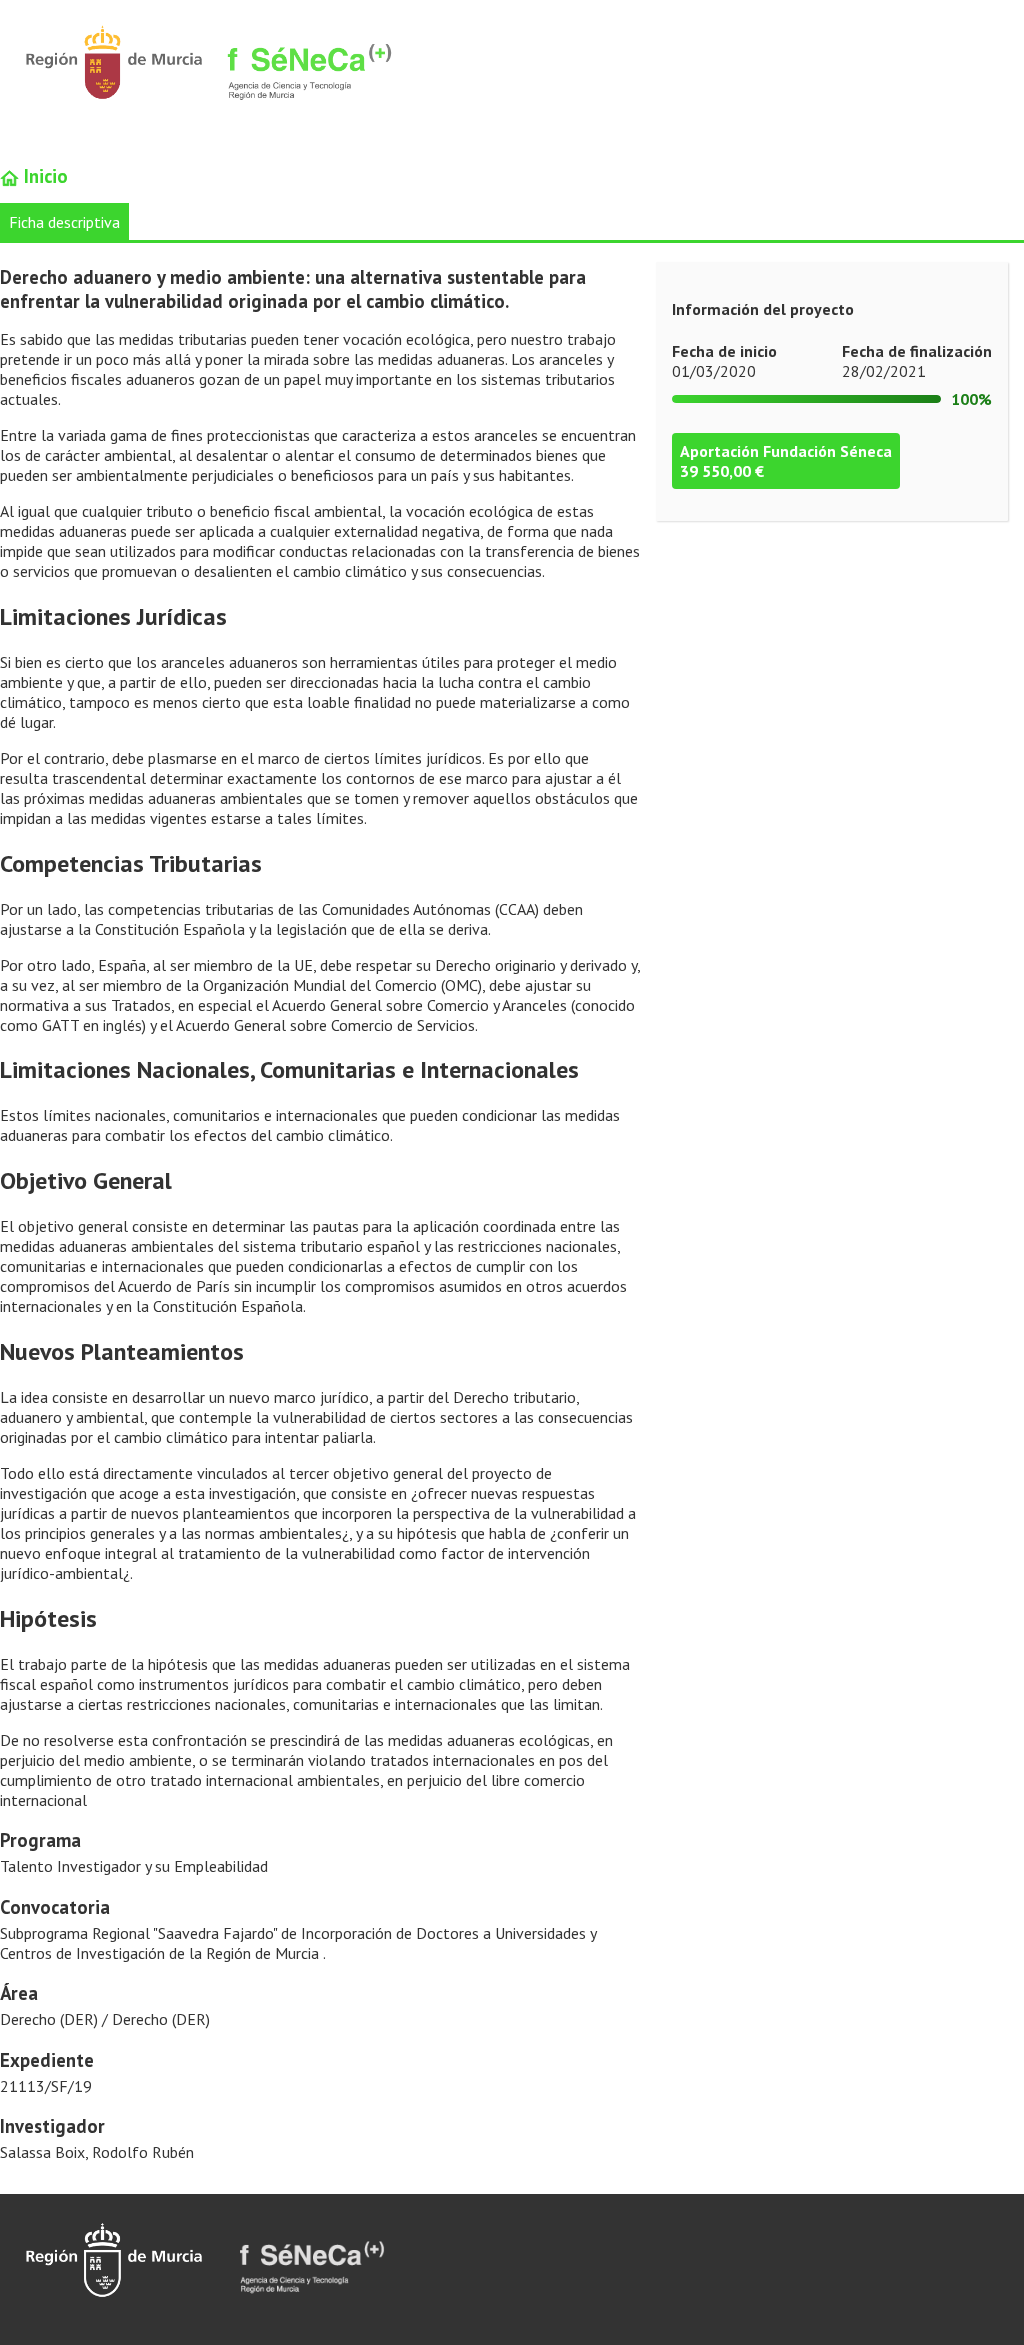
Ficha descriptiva (64, 222)
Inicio (43, 176)
